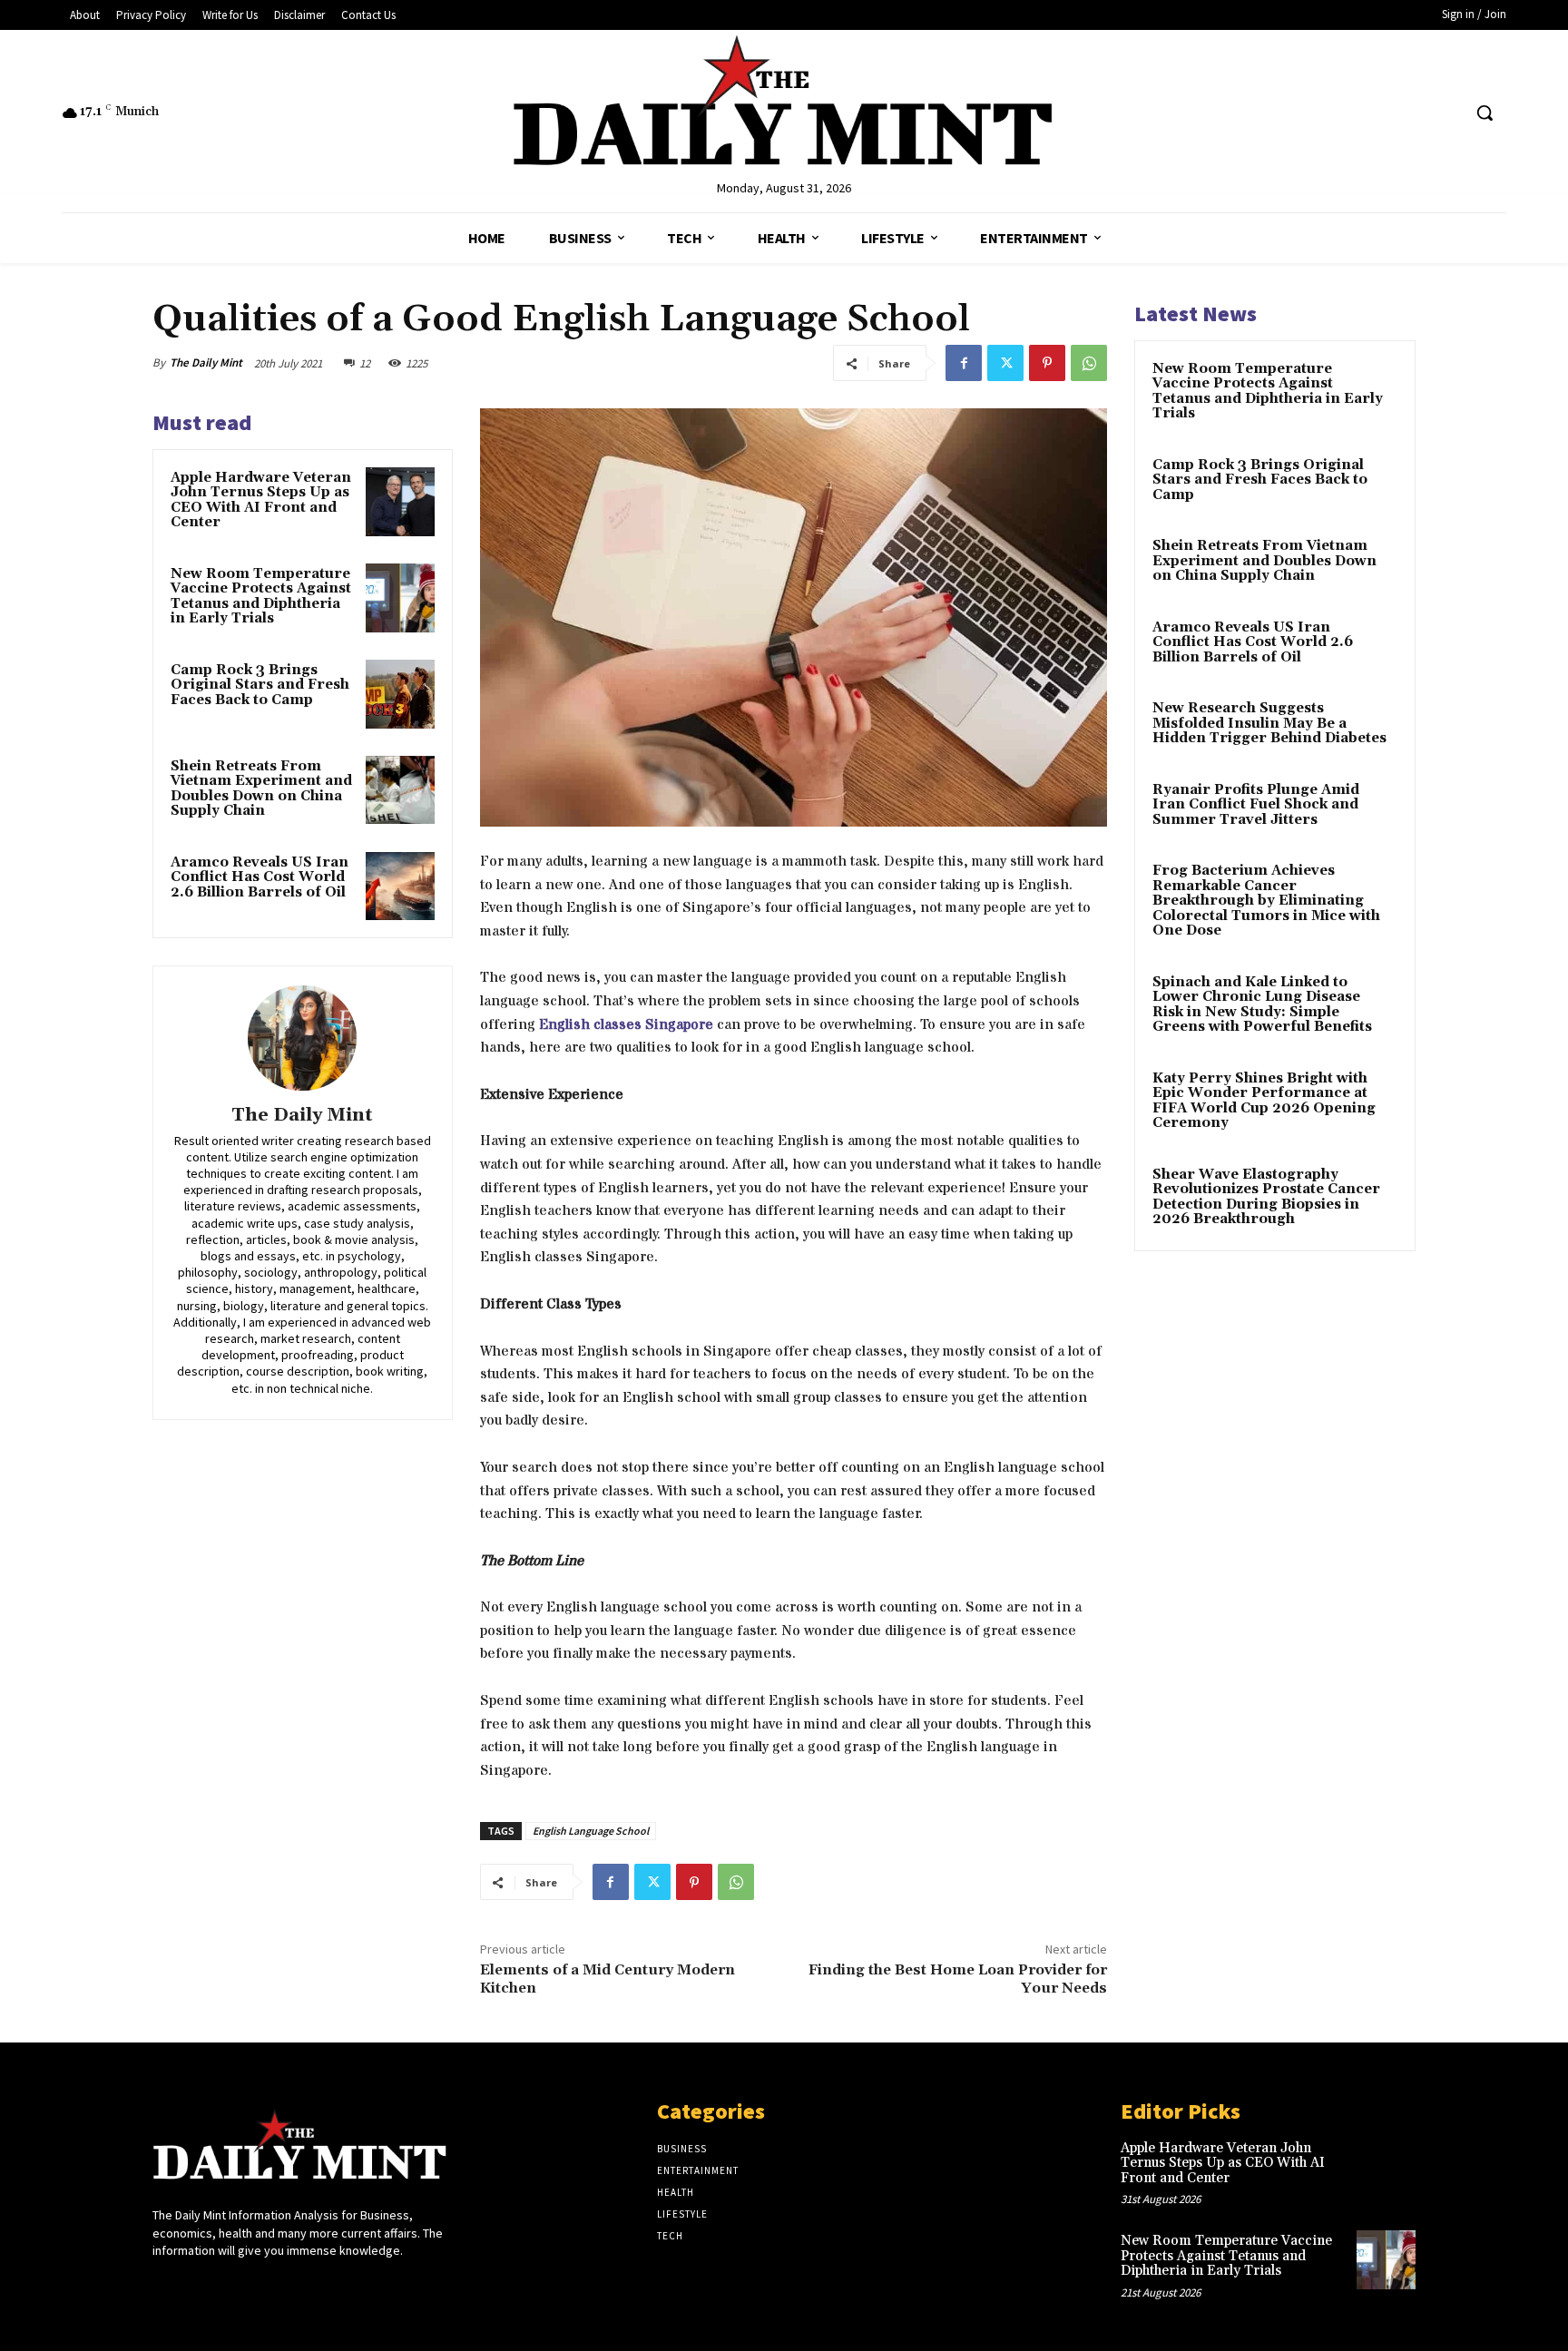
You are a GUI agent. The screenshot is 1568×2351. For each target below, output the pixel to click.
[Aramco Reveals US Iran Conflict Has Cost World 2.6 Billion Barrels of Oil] (400, 887)
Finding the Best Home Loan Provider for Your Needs (958, 1979)
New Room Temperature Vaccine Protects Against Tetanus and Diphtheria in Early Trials (261, 597)
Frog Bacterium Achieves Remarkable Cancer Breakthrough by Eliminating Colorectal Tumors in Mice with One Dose (1266, 901)
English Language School (591, 1831)
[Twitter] (1005, 363)
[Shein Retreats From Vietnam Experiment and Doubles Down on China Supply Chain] (400, 790)
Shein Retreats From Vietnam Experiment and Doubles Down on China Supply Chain (261, 789)
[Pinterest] (1047, 363)
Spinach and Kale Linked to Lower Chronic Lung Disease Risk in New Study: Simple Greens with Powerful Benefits (1262, 1005)
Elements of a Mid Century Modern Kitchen (608, 1979)
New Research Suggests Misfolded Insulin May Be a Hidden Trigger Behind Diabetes (1269, 723)
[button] (1485, 113)
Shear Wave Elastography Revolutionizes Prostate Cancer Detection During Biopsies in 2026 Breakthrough (1266, 1197)
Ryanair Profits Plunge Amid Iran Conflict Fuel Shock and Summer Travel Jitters (1256, 805)
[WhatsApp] (1089, 363)
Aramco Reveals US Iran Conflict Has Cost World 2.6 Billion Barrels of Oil (260, 877)
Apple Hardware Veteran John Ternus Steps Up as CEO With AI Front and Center (261, 500)
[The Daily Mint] (302, 1038)
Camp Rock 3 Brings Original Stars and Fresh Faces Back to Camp (260, 685)
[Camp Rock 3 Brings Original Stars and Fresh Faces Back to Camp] (400, 694)
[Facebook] (964, 363)
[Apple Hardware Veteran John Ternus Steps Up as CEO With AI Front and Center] (400, 502)
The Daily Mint (206, 362)
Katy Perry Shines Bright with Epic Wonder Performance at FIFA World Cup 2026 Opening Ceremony (1264, 1101)
